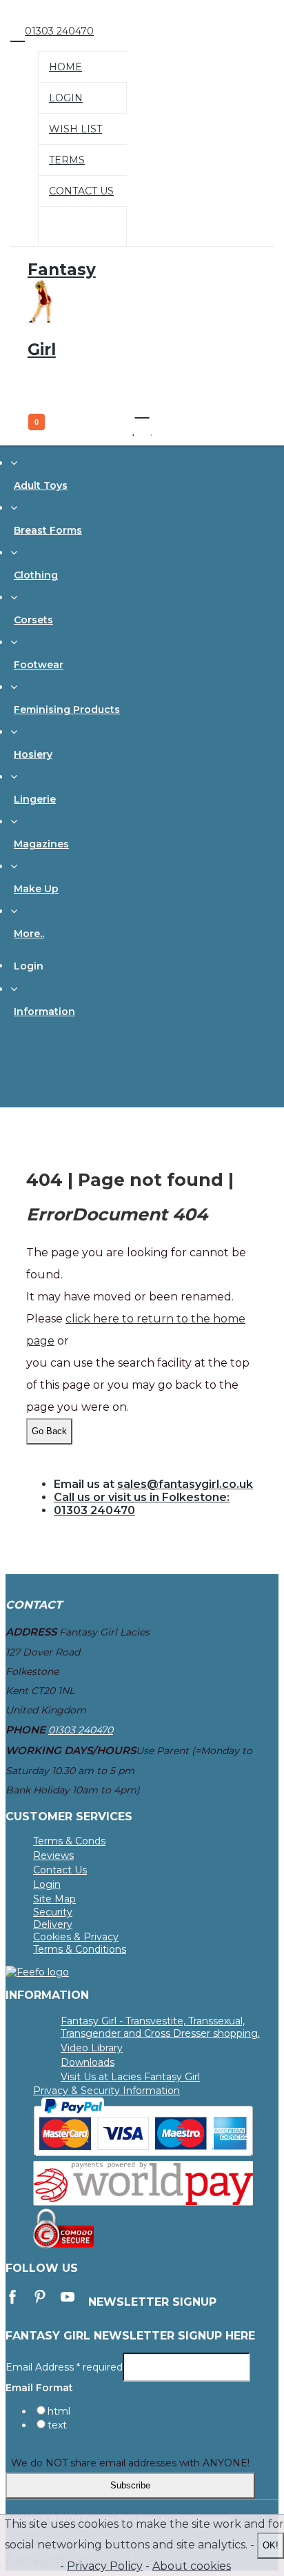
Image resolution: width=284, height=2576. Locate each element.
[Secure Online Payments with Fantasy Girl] (143, 2153)
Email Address (64, 2366)
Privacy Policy (105, 2566)
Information (44, 1012)
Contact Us (81, 191)
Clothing (36, 575)
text (57, 2425)
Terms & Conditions (80, 1949)
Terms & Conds (69, 1841)
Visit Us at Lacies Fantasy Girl (130, 2077)
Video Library (92, 2048)
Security (53, 1912)
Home (65, 67)
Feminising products (67, 710)
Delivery (53, 1924)
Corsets (33, 620)
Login (66, 98)
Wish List (75, 129)
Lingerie (35, 799)
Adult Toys (41, 485)
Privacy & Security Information (106, 2091)
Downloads (88, 2062)
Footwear (39, 665)
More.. (29, 934)
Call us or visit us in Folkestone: (142, 1497)
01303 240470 (94, 1510)
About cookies (192, 2566)
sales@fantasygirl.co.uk (185, 1484)
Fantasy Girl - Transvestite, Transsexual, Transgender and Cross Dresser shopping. (160, 2027)
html (59, 2411)
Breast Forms (48, 530)
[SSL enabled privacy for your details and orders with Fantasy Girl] (63, 2245)
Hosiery (33, 754)
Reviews (53, 1855)
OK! (271, 2545)
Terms (67, 160)
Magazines (41, 844)
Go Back (49, 1431)
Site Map (54, 1899)
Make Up (36, 889)
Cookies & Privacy (76, 1937)
